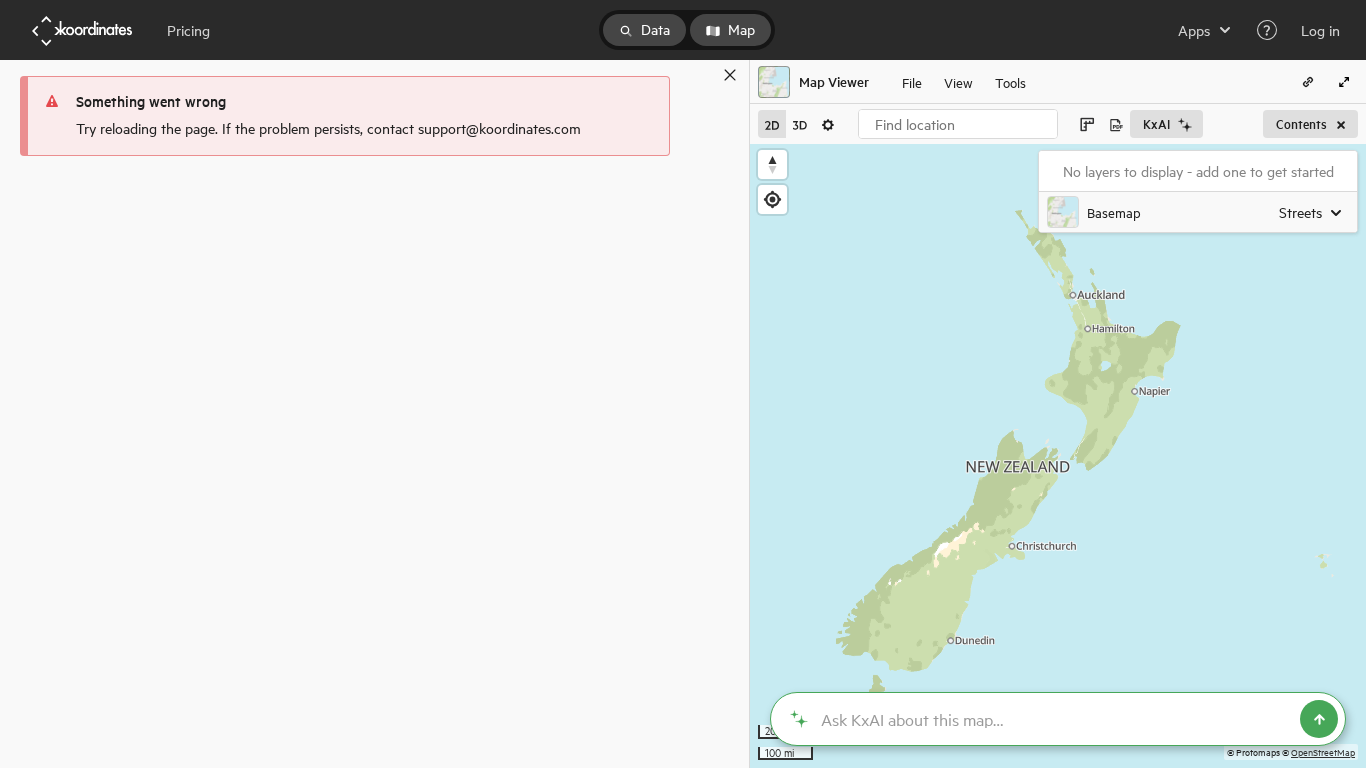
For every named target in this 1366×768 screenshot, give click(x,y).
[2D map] (772, 124)
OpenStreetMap (1323, 751)
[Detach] (701, 75)
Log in (1320, 30)
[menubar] (964, 82)
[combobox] (958, 124)
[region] (1058, 456)
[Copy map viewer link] (1308, 82)
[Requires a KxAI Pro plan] (1058, 719)
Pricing (188, 30)
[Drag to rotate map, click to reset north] (772, 164)
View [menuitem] (958, 81)
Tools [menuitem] (1010, 81)
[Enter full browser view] (1344, 82)
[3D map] (800, 124)
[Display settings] (828, 124)
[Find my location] (772, 199)
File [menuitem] (912, 81)
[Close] (730, 75)
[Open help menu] (1267, 30)
